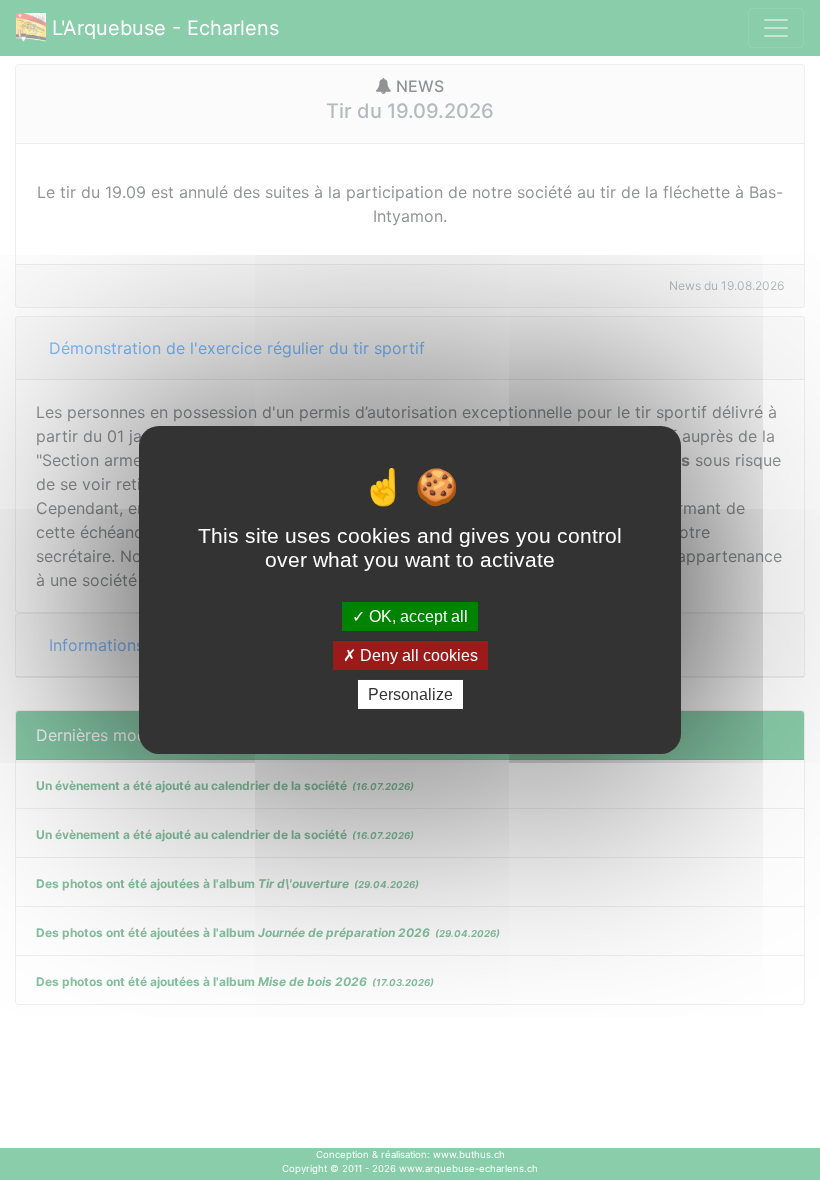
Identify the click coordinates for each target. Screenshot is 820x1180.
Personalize (410, 694)
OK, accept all (416, 615)
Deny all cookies (417, 655)
